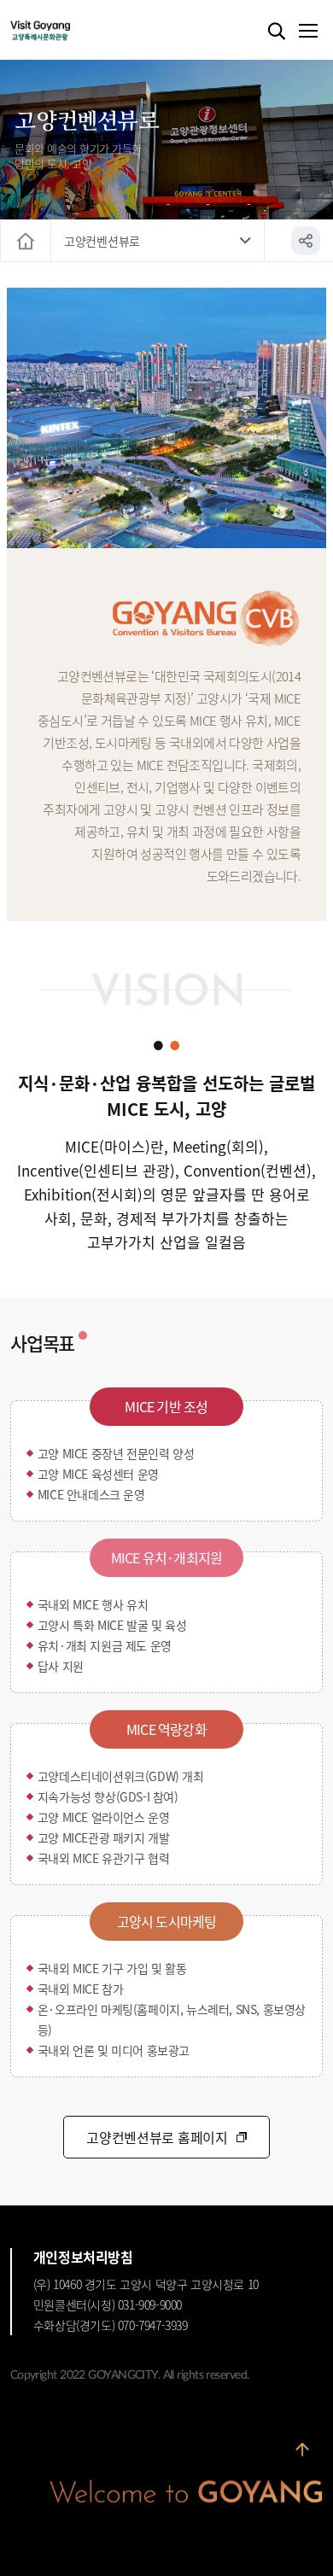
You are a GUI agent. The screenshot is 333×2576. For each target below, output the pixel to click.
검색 (277, 32)
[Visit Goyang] (66, 31)
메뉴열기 (307, 32)
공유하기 (306, 241)
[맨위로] (302, 2450)
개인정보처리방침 (83, 2257)
